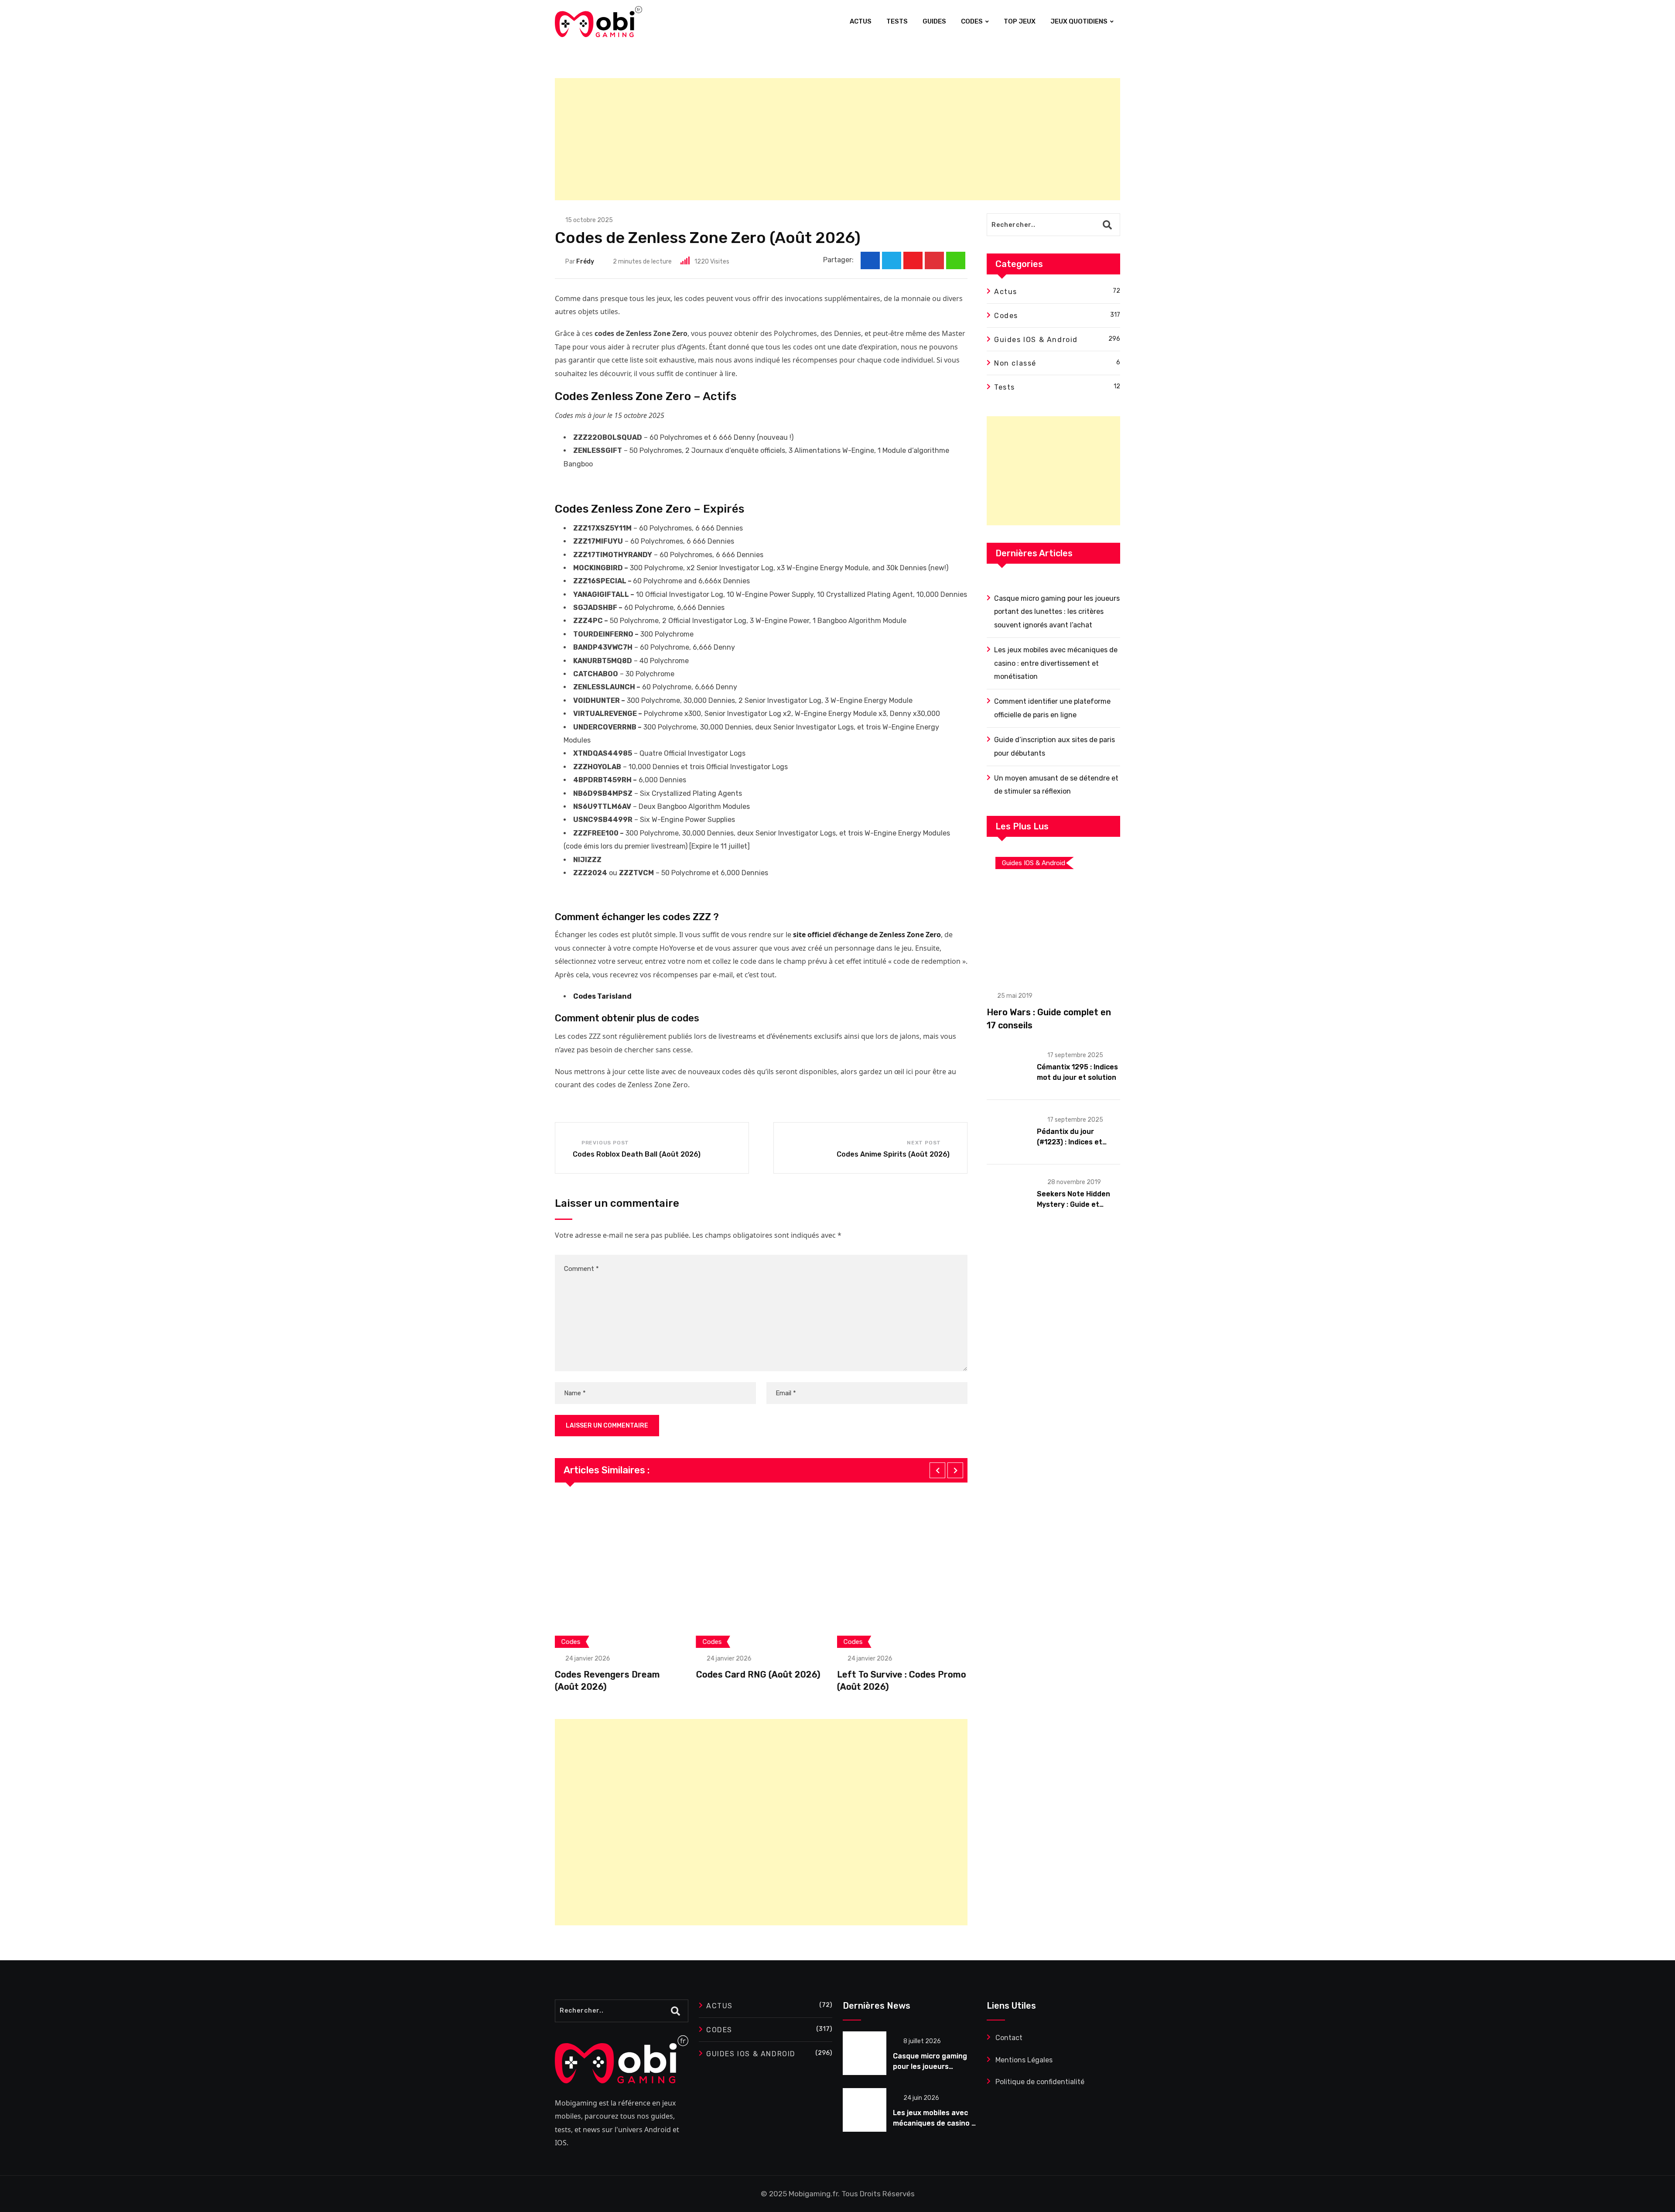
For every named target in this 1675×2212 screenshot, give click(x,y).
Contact (1009, 2038)
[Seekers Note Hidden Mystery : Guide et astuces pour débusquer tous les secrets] (1008, 1194)
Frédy (585, 262)
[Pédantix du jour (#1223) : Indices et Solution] (1008, 1131)
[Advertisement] (817, 139)
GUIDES (934, 21)
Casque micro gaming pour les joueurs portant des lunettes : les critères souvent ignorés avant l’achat (1057, 612)
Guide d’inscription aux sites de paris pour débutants (1055, 746)
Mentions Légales (1024, 2060)
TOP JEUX (1020, 21)
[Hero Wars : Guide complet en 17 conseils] (1053, 914)
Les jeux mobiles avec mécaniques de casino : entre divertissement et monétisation (1056, 663)
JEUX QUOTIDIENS (1079, 21)
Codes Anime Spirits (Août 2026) (893, 1154)
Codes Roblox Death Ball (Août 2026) (637, 1154)
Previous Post (605, 1143)
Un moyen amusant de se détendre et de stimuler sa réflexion (1056, 785)
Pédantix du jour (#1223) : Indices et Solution (1070, 1142)
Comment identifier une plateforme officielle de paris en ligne (1052, 708)
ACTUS (861, 21)
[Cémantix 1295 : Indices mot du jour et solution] (1008, 1067)
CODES (972, 21)
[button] (937, 1470)
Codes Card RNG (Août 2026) (617, 1674)
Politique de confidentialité (1040, 2082)
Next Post (924, 1143)
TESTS (897, 21)
